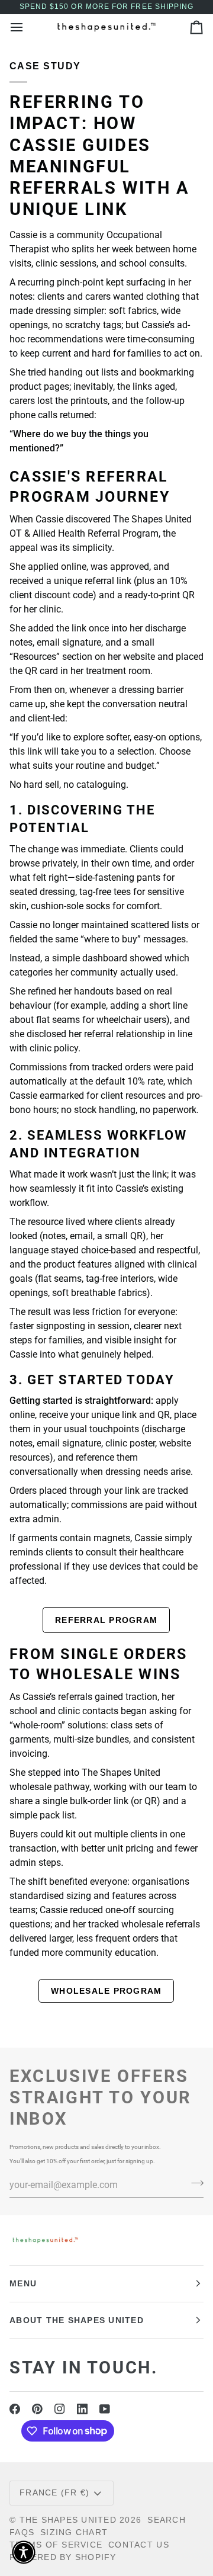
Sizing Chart (74, 2532)
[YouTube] (105, 2409)
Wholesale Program (106, 1991)
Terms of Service (56, 2545)
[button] (24, 2552)
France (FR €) (54, 2492)
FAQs (22, 2532)
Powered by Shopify (63, 2557)
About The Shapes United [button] (77, 2320)
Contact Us (139, 2545)
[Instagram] (60, 2409)
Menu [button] (23, 2283)
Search (167, 2520)
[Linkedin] (82, 2409)
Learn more (107, 2022)
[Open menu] (27, 27)
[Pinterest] (37, 2409)
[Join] (194, 2183)
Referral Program (106, 1620)
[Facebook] (15, 2409)
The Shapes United (68, 2520)
